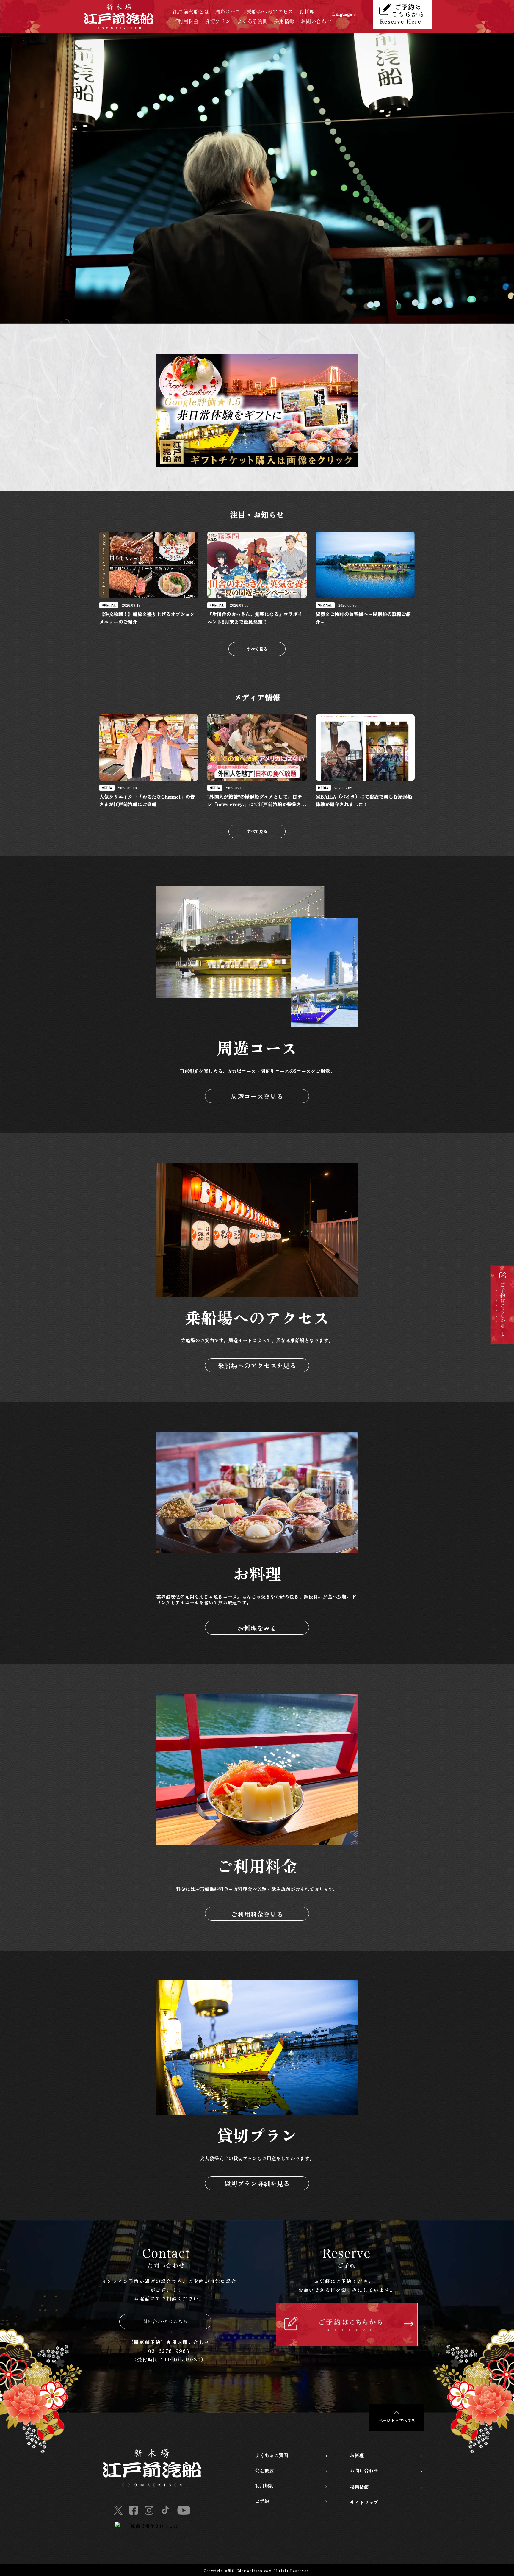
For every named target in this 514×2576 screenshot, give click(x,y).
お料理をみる (257, 1628)
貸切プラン (218, 21)
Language (342, 14)
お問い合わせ (316, 21)
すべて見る (257, 649)
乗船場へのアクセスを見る (257, 1365)
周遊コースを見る (257, 1096)
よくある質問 (252, 21)
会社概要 (264, 2470)
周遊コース (228, 12)
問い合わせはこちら (166, 2321)
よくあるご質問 (272, 2455)
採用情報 (284, 21)
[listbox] (353, 17)
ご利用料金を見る (257, 1914)
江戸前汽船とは (191, 12)
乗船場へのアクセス (270, 12)
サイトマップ (364, 2502)
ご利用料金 (186, 21)
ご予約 (262, 2501)
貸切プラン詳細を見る (257, 2183)
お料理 (307, 12)
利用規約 (264, 2486)
